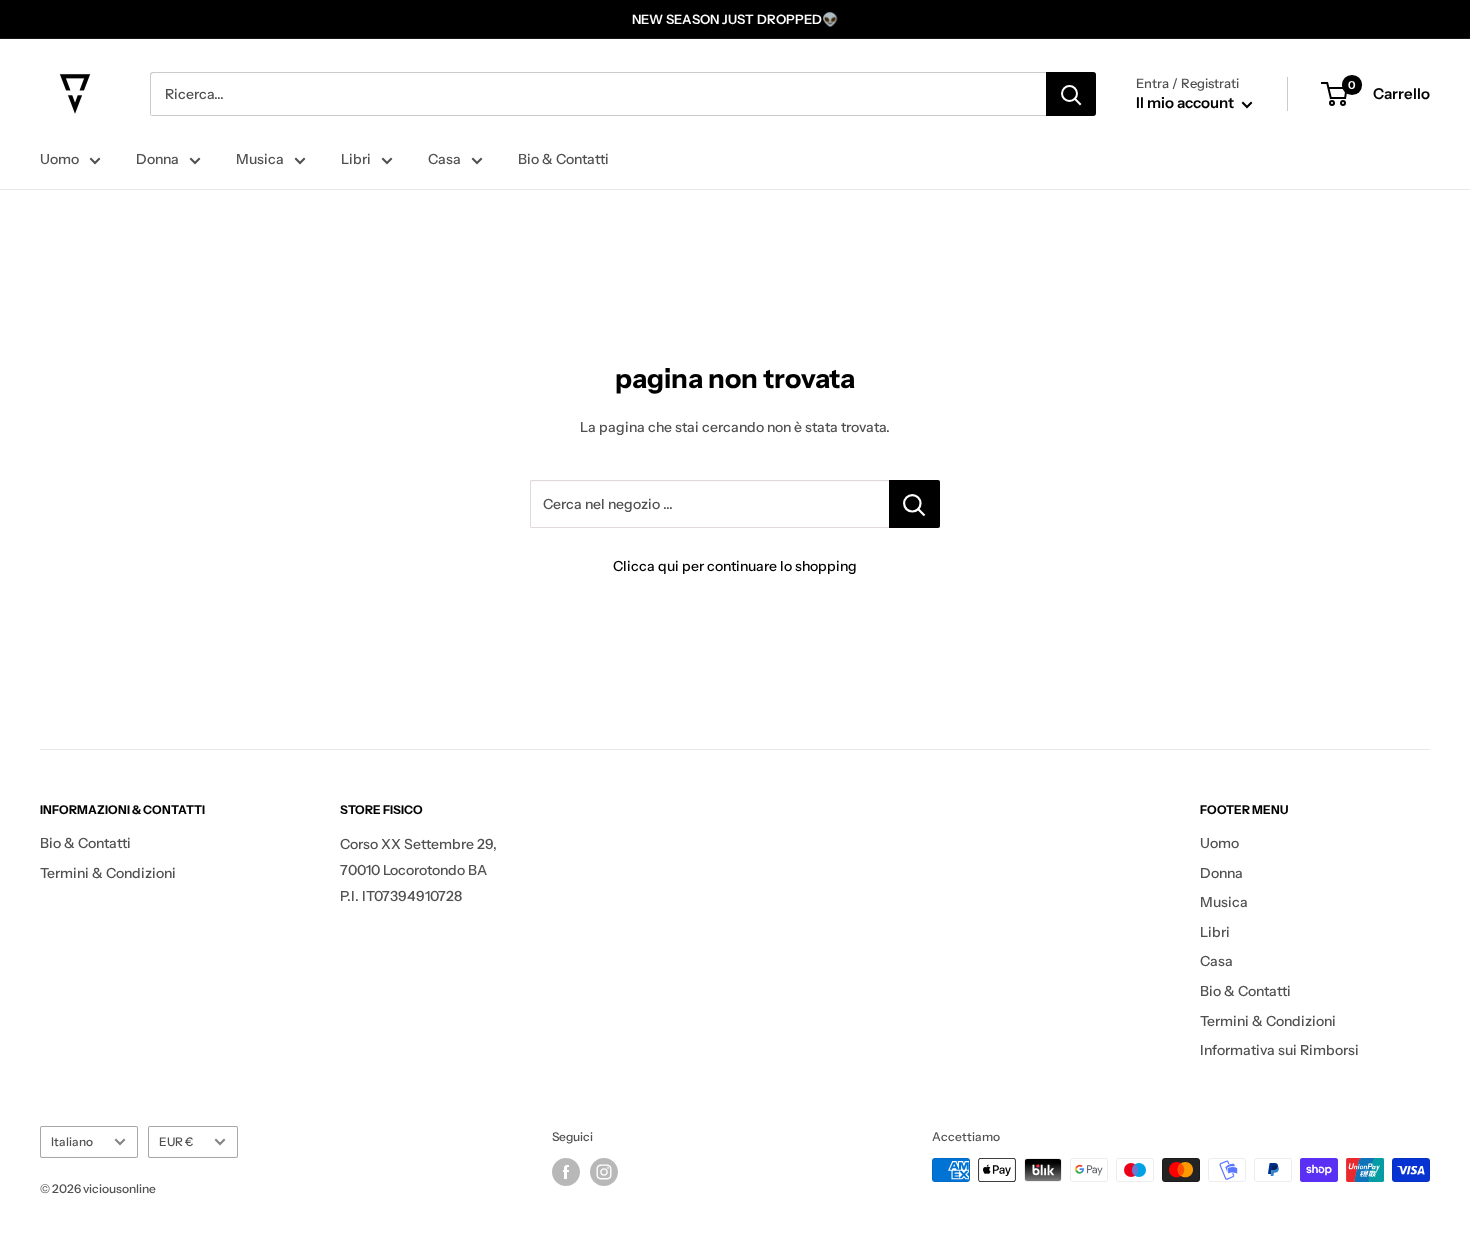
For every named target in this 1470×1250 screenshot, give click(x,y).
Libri (356, 159)
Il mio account (1186, 102)
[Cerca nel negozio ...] (914, 504)
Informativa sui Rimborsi (1279, 1050)
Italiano (72, 1141)
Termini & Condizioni (108, 873)
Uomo (59, 159)
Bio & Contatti (563, 159)
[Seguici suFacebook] (566, 1172)
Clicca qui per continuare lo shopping (735, 566)
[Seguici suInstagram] (604, 1172)
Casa (444, 159)
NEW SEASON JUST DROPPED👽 (735, 19)
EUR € (176, 1141)
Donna (157, 159)
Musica (260, 159)
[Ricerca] (1071, 94)
